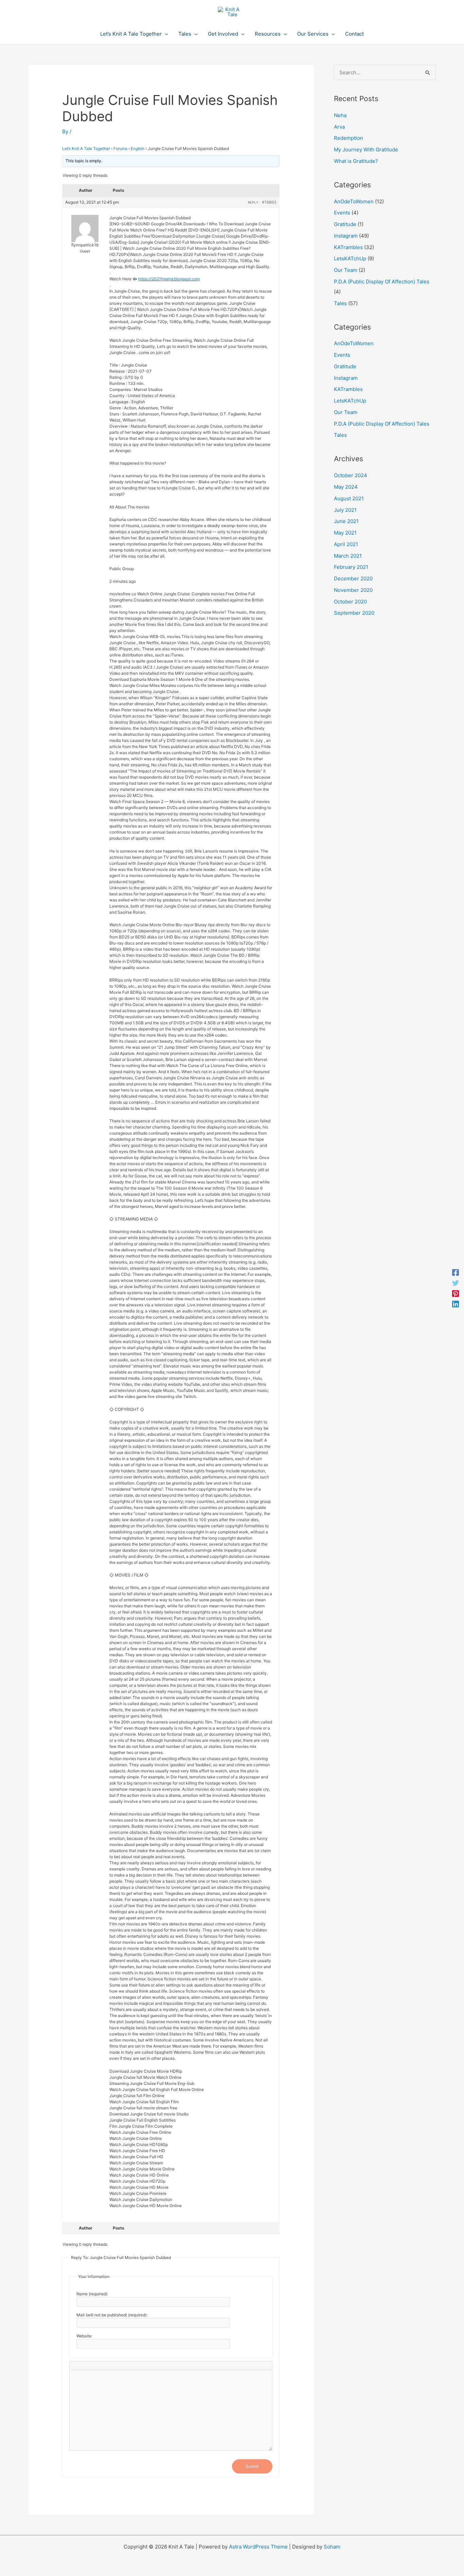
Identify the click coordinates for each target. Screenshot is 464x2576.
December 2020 (353, 578)
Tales (340, 303)
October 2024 (351, 475)
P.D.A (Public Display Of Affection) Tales (382, 282)
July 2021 (345, 510)
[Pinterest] (456, 1293)
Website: (84, 2336)
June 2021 (346, 521)
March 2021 (348, 556)
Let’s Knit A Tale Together (86, 148)
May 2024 (346, 487)
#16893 (269, 202)
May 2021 (345, 533)
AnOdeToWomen (354, 201)
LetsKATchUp (350, 258)
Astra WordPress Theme (258, 2547)
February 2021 (351, 567)
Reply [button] (253, 202)
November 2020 (353, 590)
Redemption (349, 138)
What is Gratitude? (356, 161)
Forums (120, 148)
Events (342, 213)
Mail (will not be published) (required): (112, 2315)
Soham (332, 2547)
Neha (340, 115)
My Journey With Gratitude (366, 150)
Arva (339, 127)
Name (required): (92, 2294)
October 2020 (350, 602)
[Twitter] (456, 1283)
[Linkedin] (456, 1304)
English (138, 148)
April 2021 (346, 544)
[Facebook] (456, 1272)
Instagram (346, 236)
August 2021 (349, 498)
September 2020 (354, 613)
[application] (165, 34)
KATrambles (348, 247)
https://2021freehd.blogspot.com (169, 279)
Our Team (346, 270)
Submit (252, 2466)
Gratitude (345, 224)
